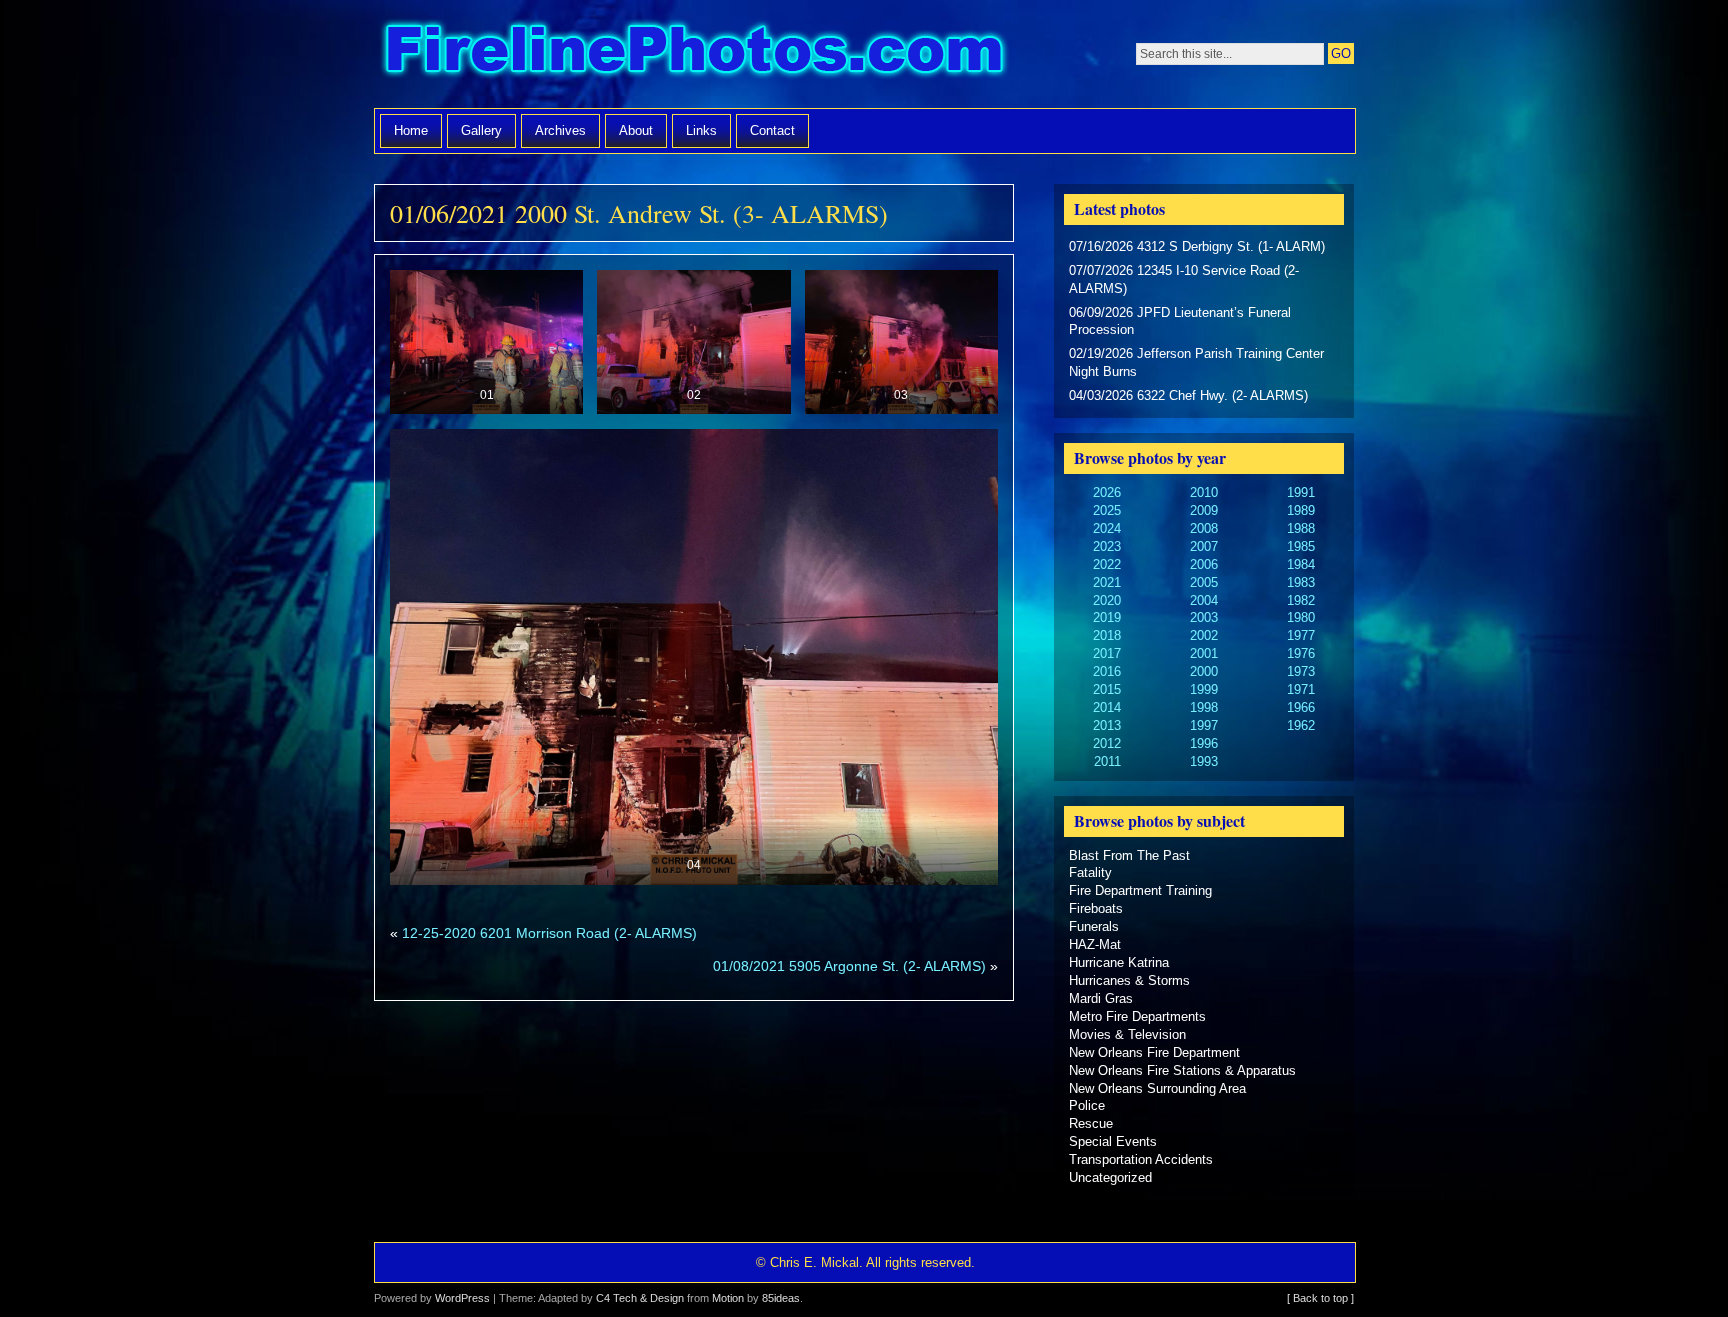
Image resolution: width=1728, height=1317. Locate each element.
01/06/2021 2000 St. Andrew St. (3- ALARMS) (639, 213)
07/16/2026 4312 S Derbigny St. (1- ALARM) (1197, 246)
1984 (1301, 564)
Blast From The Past (1129, 855)
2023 (1107, 546)
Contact (772, 130)
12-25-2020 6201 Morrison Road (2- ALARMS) (549, 933)
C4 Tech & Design (640, 1298)
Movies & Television (1127, 1034)
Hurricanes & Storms (1129, 980)
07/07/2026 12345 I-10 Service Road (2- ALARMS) (1184, 279)
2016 (1107, 671)
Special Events (1113, 1141)
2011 (1107, 761)
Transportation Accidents (1141, 1159)
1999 (1204, 689)
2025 (1107, 510)
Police (1087, 1105)
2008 (1204, 528)
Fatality (1090, 872)
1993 (1204, 761)
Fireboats (1096, 908)
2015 (1107, 689)
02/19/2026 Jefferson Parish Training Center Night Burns (1196, 362)
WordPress (462, 1298)
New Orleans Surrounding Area (1157, 1088)
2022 (1107, 564)
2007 (1204, 546)
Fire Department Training (1140, 890)
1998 (1204, 707)
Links (701, 130)
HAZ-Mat (1095, 944)
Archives (560, 130)
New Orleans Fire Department (1154, 1052)
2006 (1204, 564)
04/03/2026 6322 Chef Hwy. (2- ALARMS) (1188, 395)
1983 (1301, 582)
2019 (1107, 617)
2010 (1204, 492)
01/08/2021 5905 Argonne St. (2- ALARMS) (849, 966)
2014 (1107, 707)
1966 (1301, 707)
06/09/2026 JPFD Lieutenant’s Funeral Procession (1180, 321)
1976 (1301, 653)
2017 (1107, 653)
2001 (1204, 653)
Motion (728, 1298)
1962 (1301, 725)
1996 (1204, 743)
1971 (1301, 689)
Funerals (1094, 926)
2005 (1204, 582)
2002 (1204, 635)
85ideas (781, 1298)
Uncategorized (1110, 1177)
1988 (1301, 528)
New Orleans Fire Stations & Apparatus (1182, 1070)
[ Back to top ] (1320, 1298)
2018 (1107, 635)
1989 (1301, 510)
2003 (1204, 617)
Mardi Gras (1101, 998)
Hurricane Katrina (1119, 962)
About (636, 130)
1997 (1204, 725)
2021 (1107, 582)
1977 (1301, 635)
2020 (1107, 600)
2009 (1204, 510)
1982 (1301, 600)
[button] (486, 342)
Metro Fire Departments (1137, 1016)
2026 (1107, 492)
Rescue (1091, 1123)
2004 (1204, 600)
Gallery (481, 130)
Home (411, 130)
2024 (1107, 528)
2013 (1107, 725)
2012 (1107, 743)
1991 (1301, 492)
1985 (1301, 546)
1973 (1301, 671)
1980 (1301, 617)
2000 (1204, 671)
